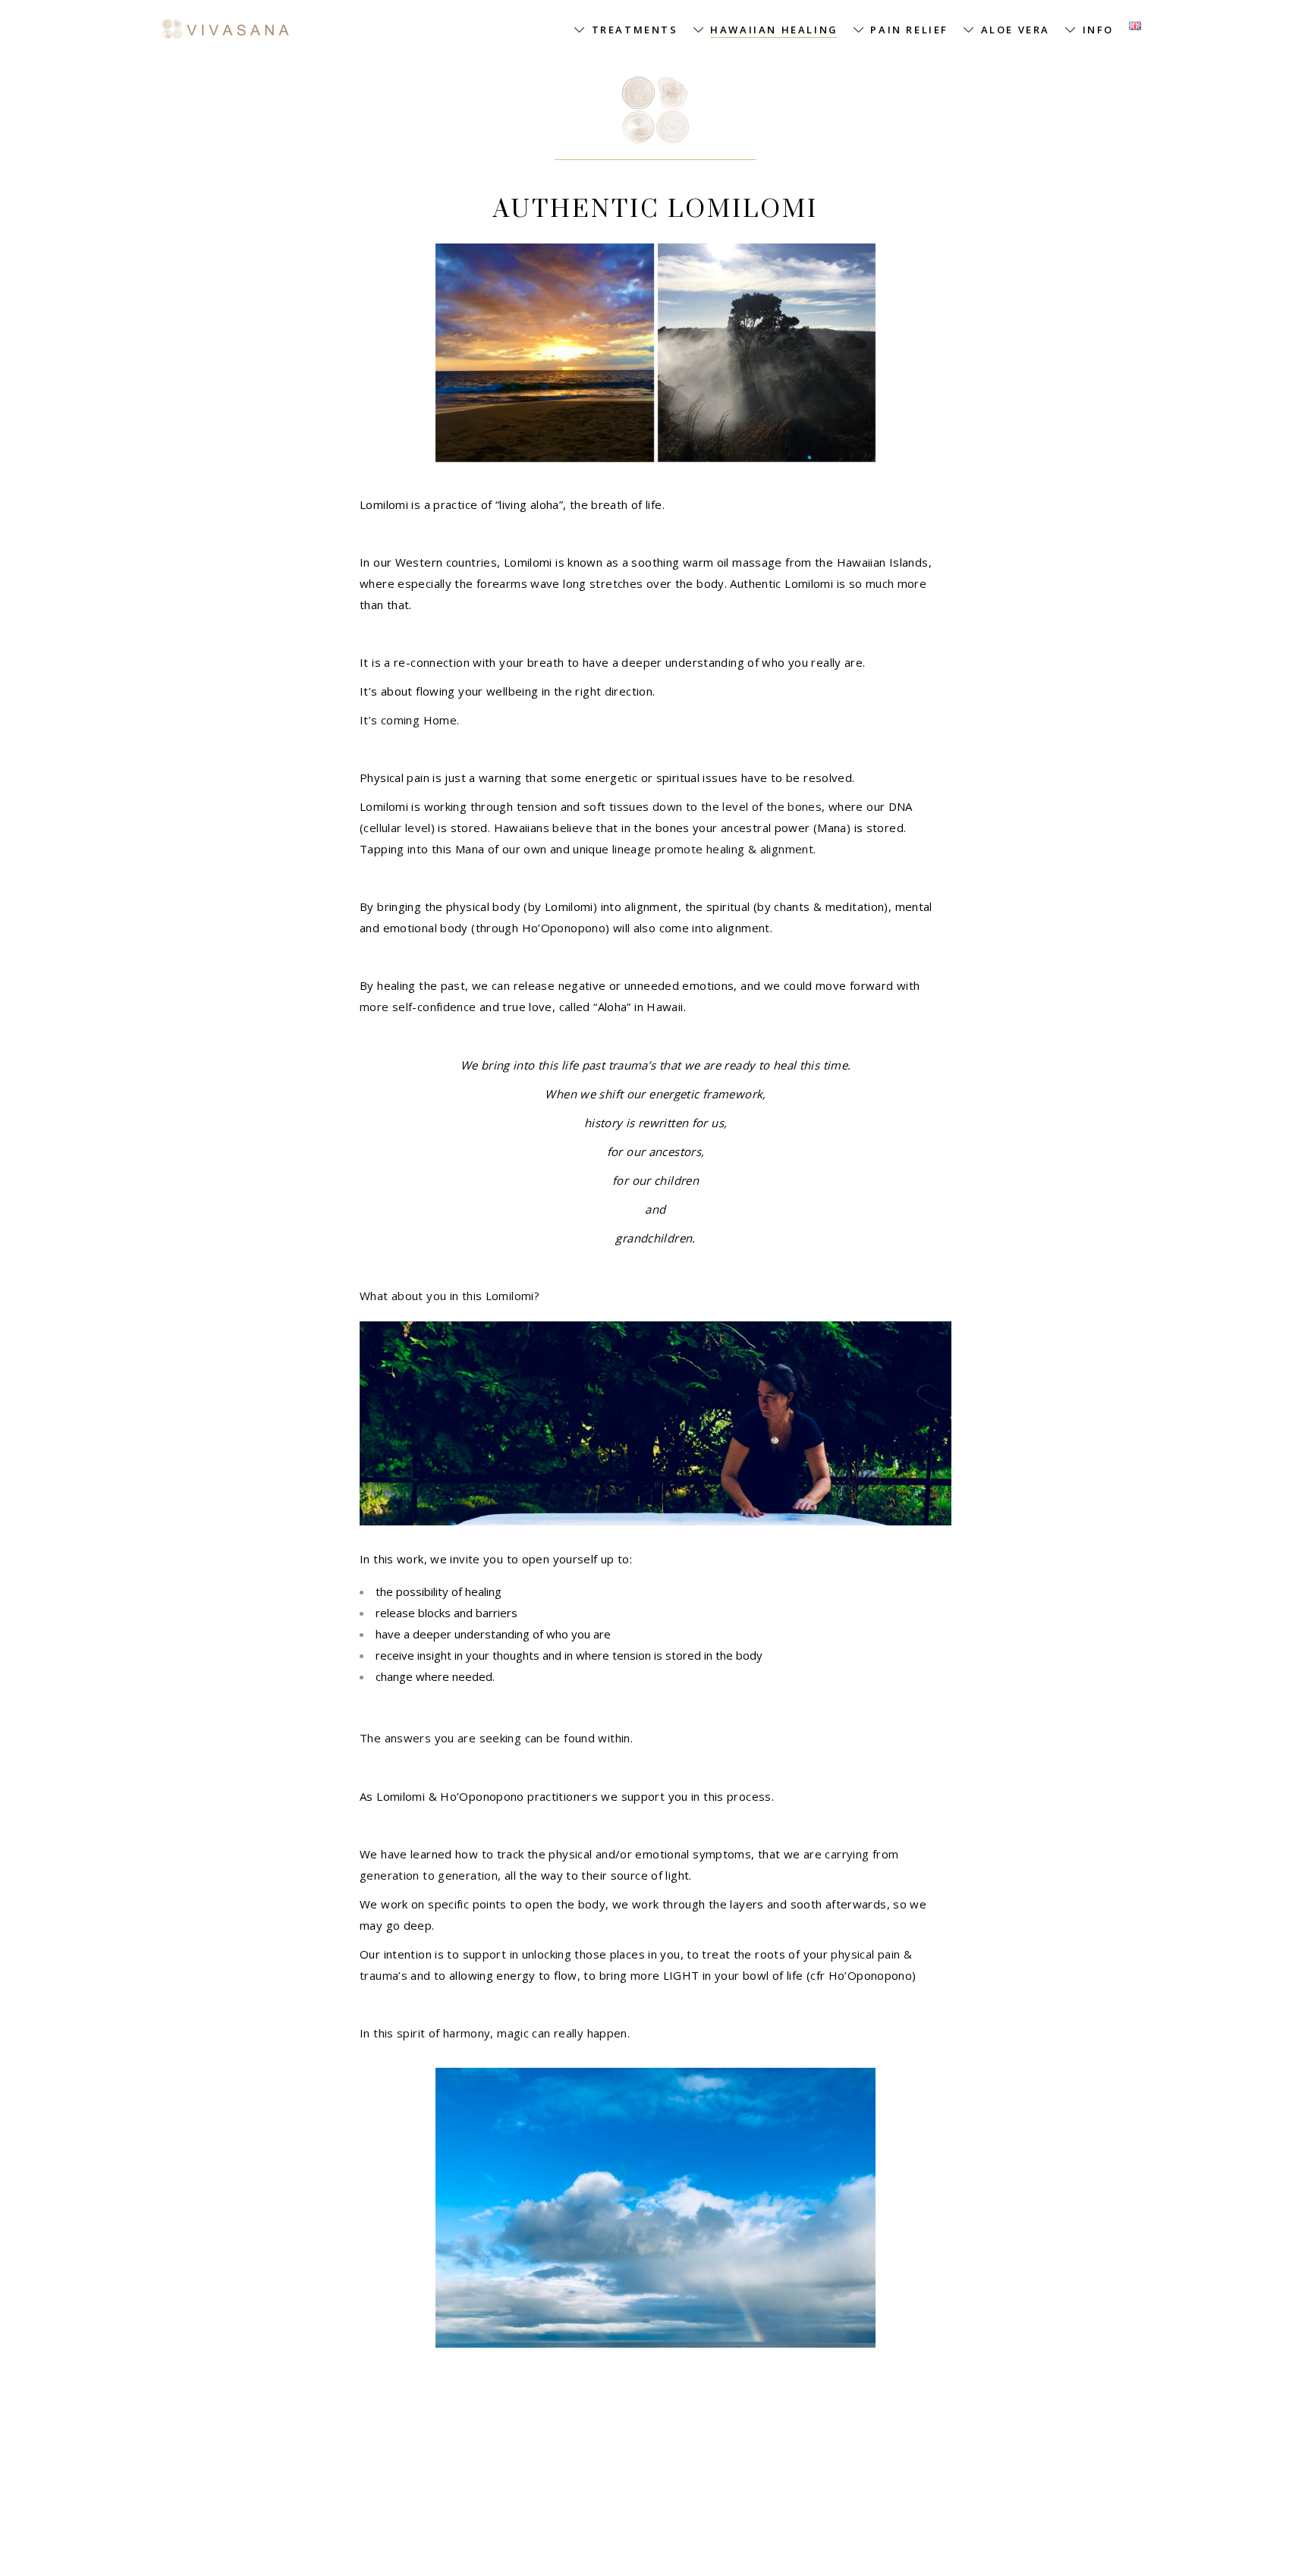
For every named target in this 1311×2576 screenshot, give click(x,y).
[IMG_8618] (767, 353)
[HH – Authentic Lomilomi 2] (545, 353)
